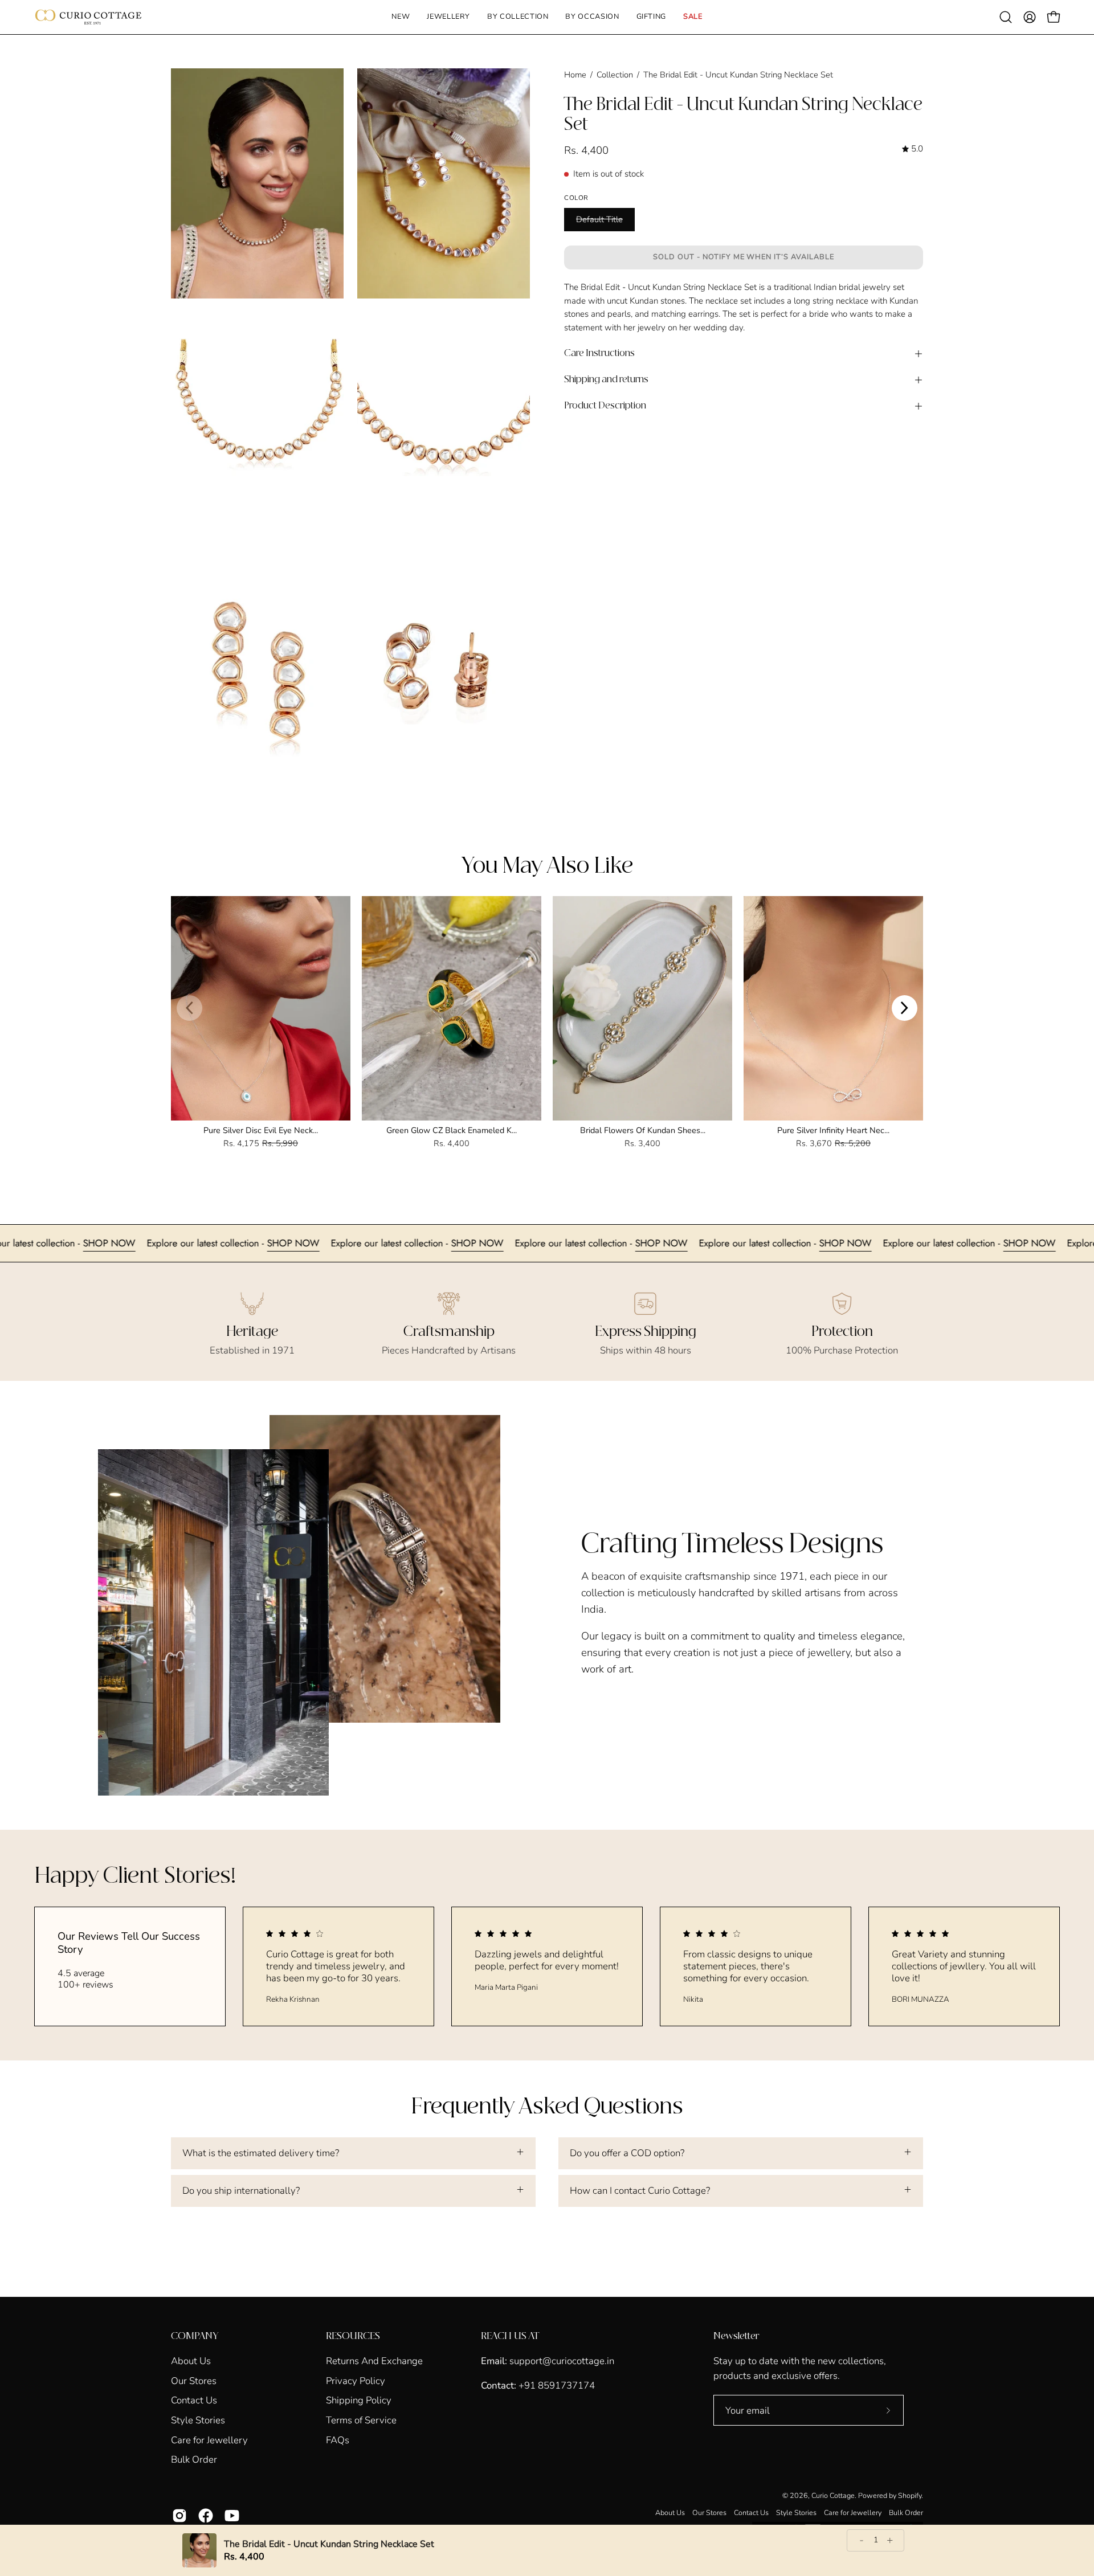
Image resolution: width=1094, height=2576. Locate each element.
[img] (913, 149)
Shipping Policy (359, 2400)
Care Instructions (599, 353)
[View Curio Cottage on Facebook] (206, 2516)
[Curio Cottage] (88, 17)
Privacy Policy (356, 2380)
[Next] (905, 1008)
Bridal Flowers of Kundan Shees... (643, 1130)
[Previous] (189, 1008)
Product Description (605, 406)
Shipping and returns (606, 380)
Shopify (910, 2495)
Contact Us (194, 2400)
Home (575, 75)
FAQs (338, 2440)
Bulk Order (194, 2460)
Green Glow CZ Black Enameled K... (452, 1130)
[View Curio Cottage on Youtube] (232, 2516)
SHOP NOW (27, 1243)
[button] (448, 17)
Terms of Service (361, 2420)
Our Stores (194, 2380)
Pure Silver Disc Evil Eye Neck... (261, 1130)
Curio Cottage (833, 2495)
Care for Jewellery (209, 2440)
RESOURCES (353, 2336)
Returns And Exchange (374, 2361)
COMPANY (195, 2336)
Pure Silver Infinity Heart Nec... (833, 1130)
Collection (615, 75)
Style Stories (198, 2420)
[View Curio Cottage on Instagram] (179, 2516)
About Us (191, 2361)
